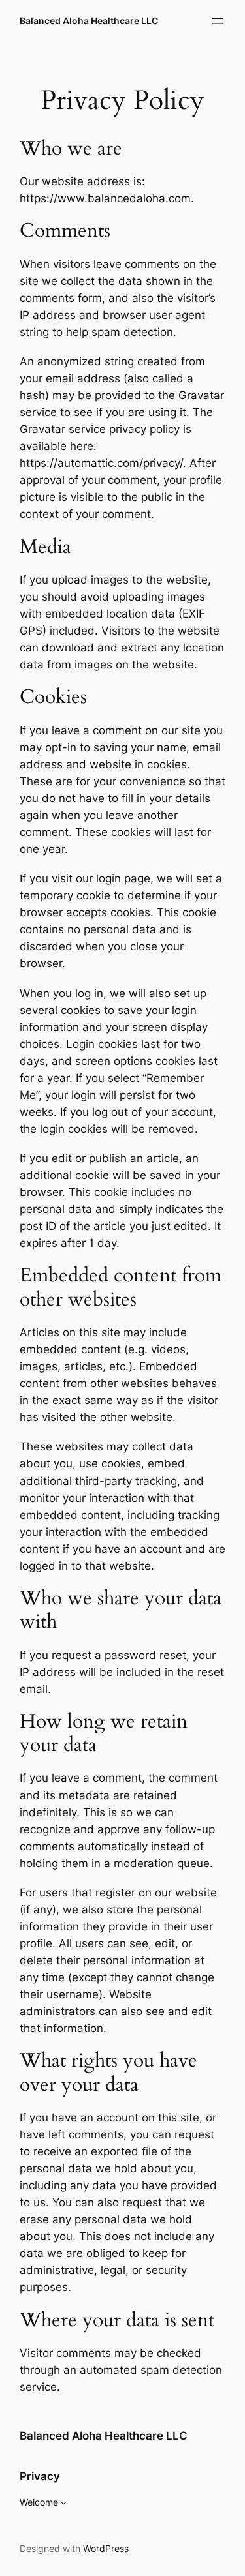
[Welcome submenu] (64, 2503)
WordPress (106, 2548)
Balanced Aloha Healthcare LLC (89, 21)
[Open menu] (218, 21)
